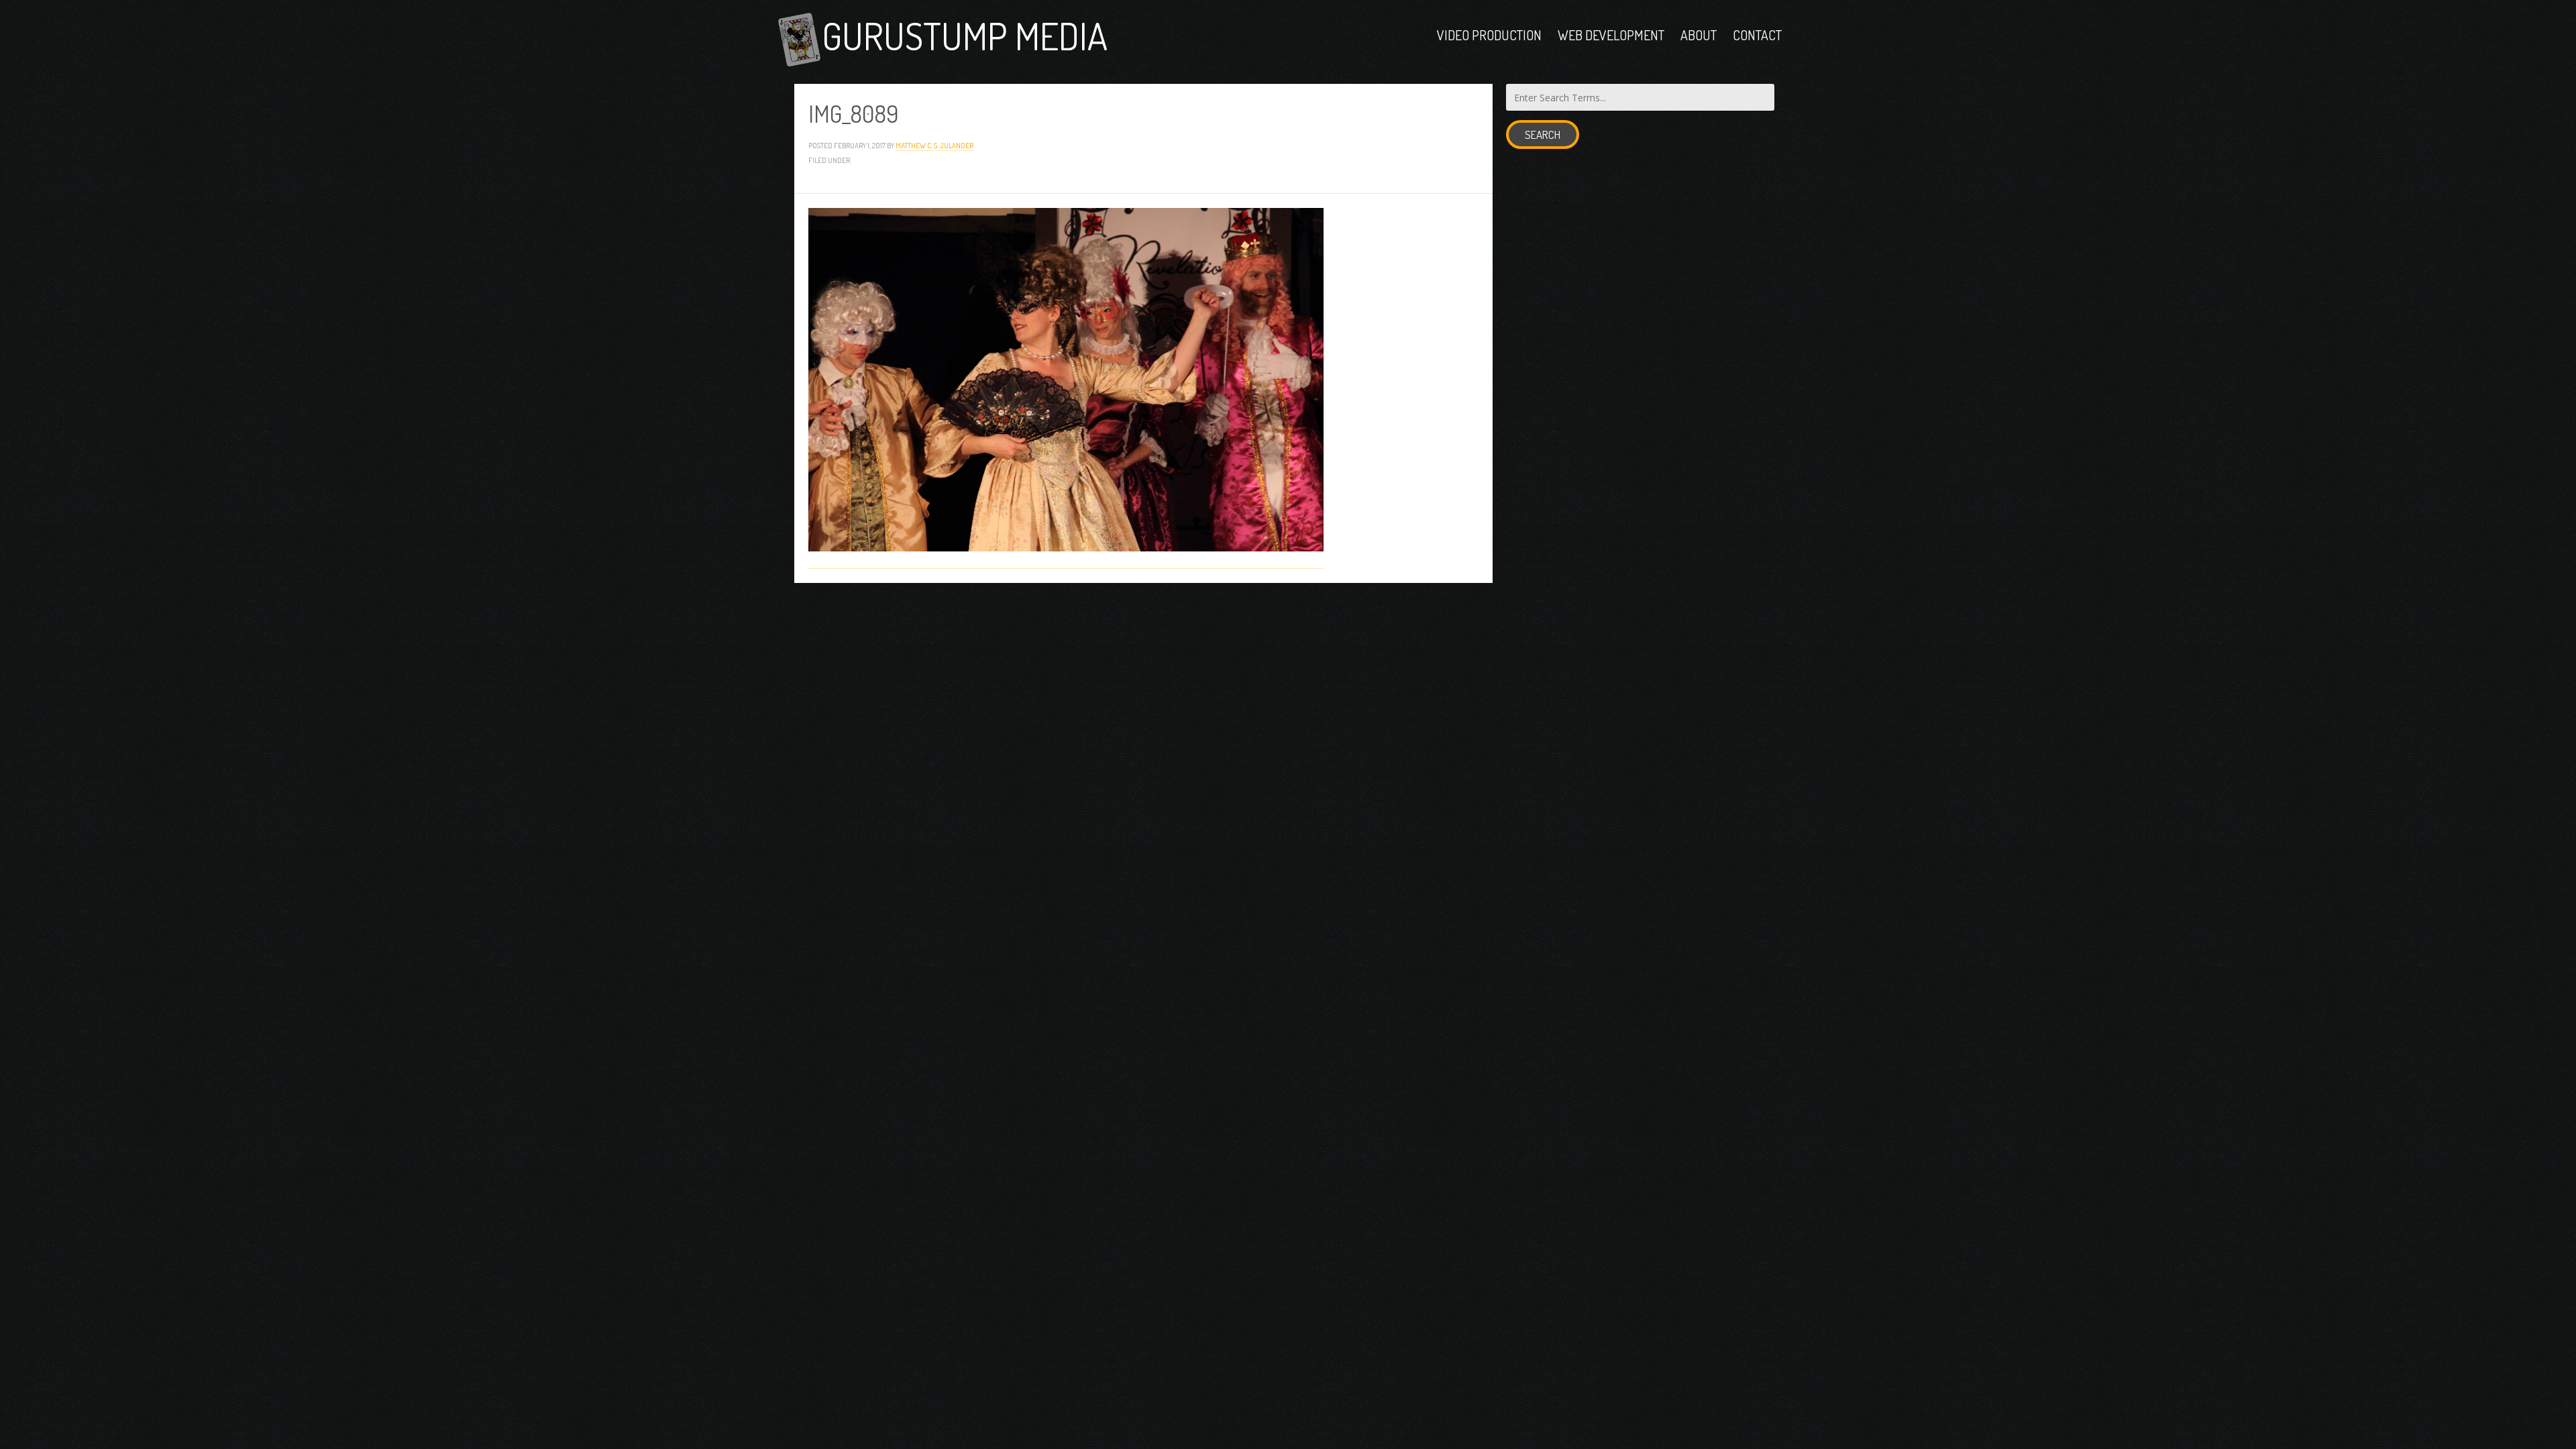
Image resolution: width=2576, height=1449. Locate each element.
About (1699, 35)
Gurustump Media (965, 35)
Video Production (1489, 35)
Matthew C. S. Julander (934, 145)
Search (1543, 135)
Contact (1757, 35)
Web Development (1611, 35)
